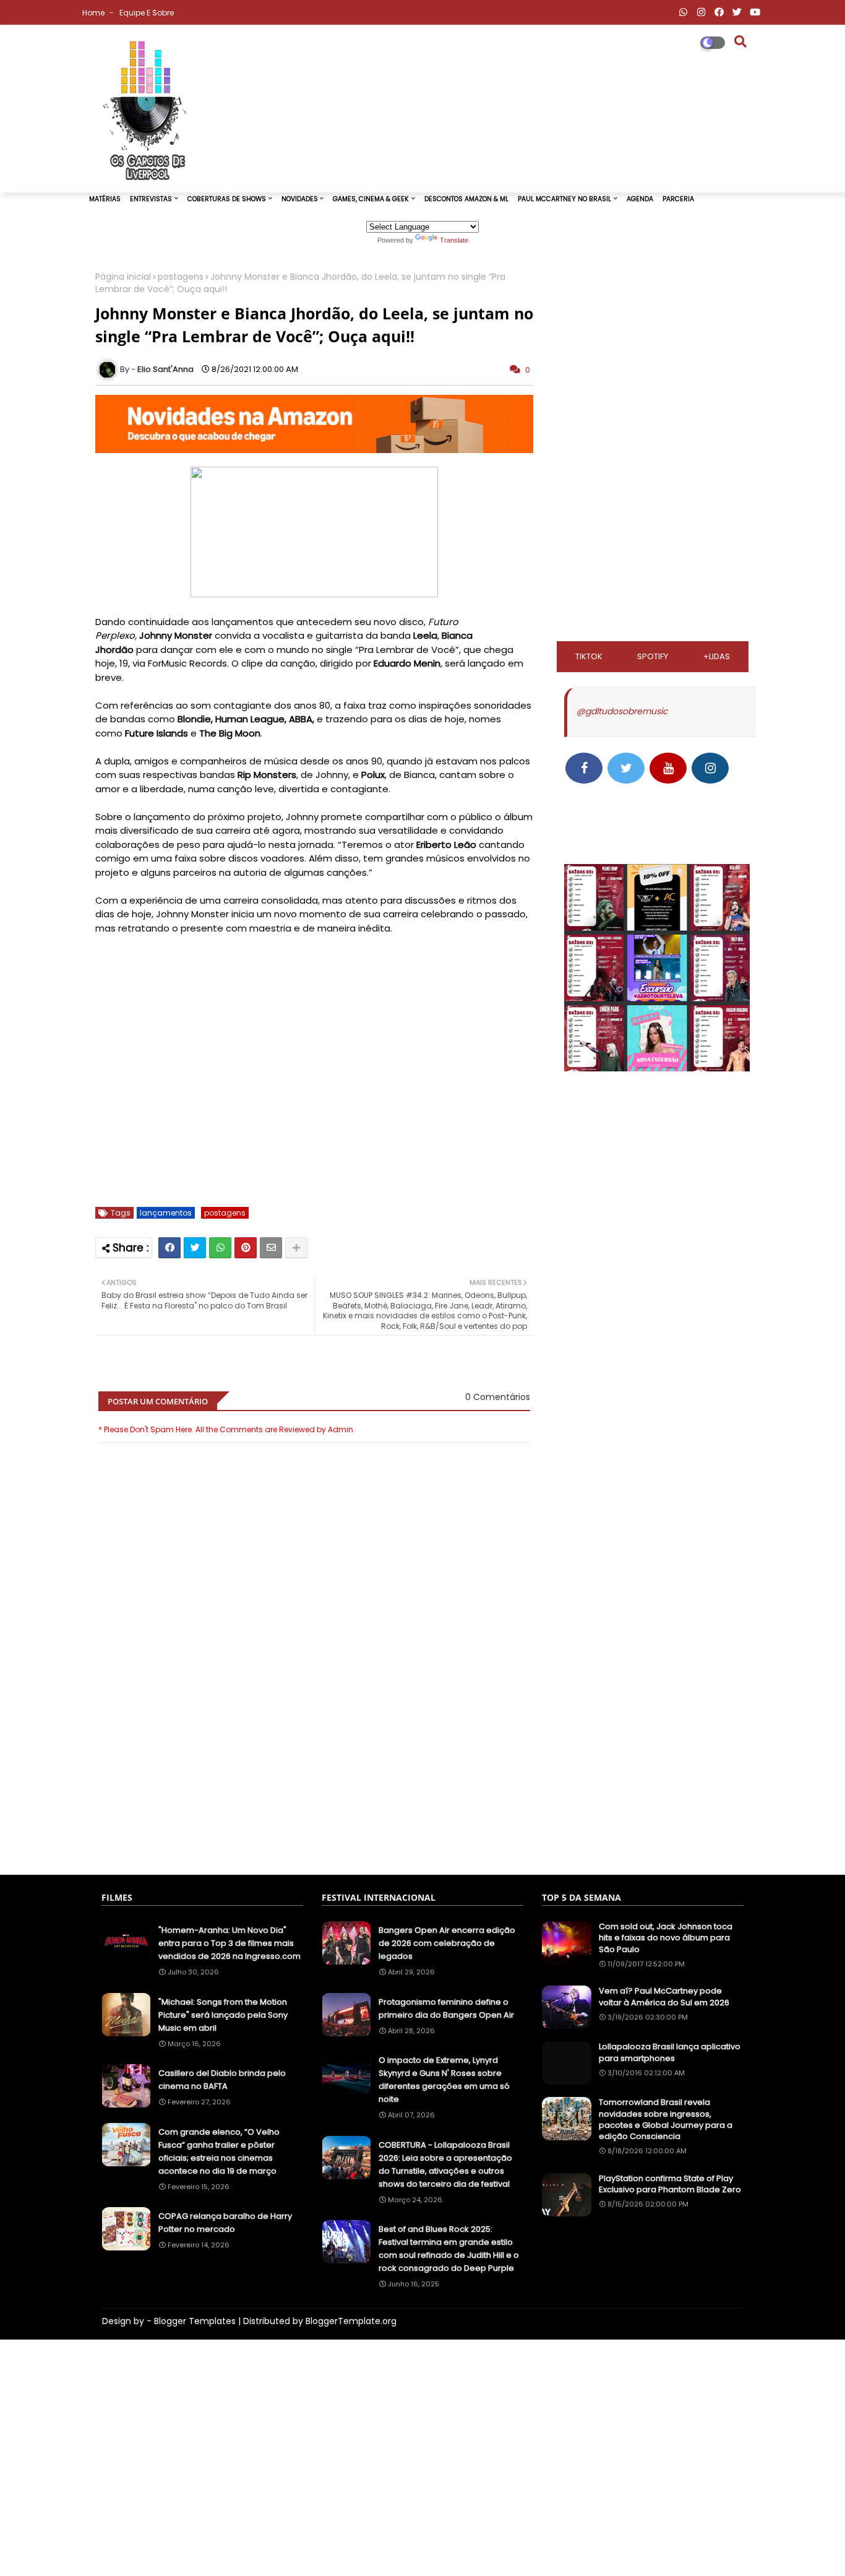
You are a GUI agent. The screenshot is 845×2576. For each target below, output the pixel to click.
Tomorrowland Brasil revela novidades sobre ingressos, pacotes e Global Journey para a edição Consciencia (666, 2120)
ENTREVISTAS (151, 199)
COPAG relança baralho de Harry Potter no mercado (225, 2223)
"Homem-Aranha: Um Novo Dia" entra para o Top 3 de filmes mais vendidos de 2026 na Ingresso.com (229, 1943)
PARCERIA (678, 199)
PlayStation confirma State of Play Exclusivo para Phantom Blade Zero (670, 2184)
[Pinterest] (246, 1248)
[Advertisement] (314, 1804)
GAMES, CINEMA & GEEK (371, 199)
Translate (454, 240)
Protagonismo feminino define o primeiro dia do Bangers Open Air (446, 2008)
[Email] (271, 1248)
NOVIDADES (300, 199)
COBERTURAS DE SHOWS (227, 199)
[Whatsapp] (220, 1248)
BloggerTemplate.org (351, 2321)
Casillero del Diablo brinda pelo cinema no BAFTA (222, 2080)
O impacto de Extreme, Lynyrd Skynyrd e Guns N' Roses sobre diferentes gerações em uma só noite (444, 2080)
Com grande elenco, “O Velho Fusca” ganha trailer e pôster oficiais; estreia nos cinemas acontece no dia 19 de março (219, 2151)
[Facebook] (169, 1248)
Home (94, 13)
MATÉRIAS (105, 199)
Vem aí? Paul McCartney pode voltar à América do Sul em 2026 (664, 1997)
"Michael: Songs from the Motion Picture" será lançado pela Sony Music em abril (223, 2015)
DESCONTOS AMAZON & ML (466, 199)
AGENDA (640, 199)
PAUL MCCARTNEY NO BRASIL (564, 199)
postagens (181, 277)
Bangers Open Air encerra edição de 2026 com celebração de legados (447, 1943)
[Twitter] (195, 1248)
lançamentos (166, 1213)
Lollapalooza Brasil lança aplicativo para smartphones (670, 2052)
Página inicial (123, 277)
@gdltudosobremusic (622, 711)
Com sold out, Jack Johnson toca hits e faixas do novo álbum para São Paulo (666, 1938)
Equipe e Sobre (147, 13)
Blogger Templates (195, 2321)
